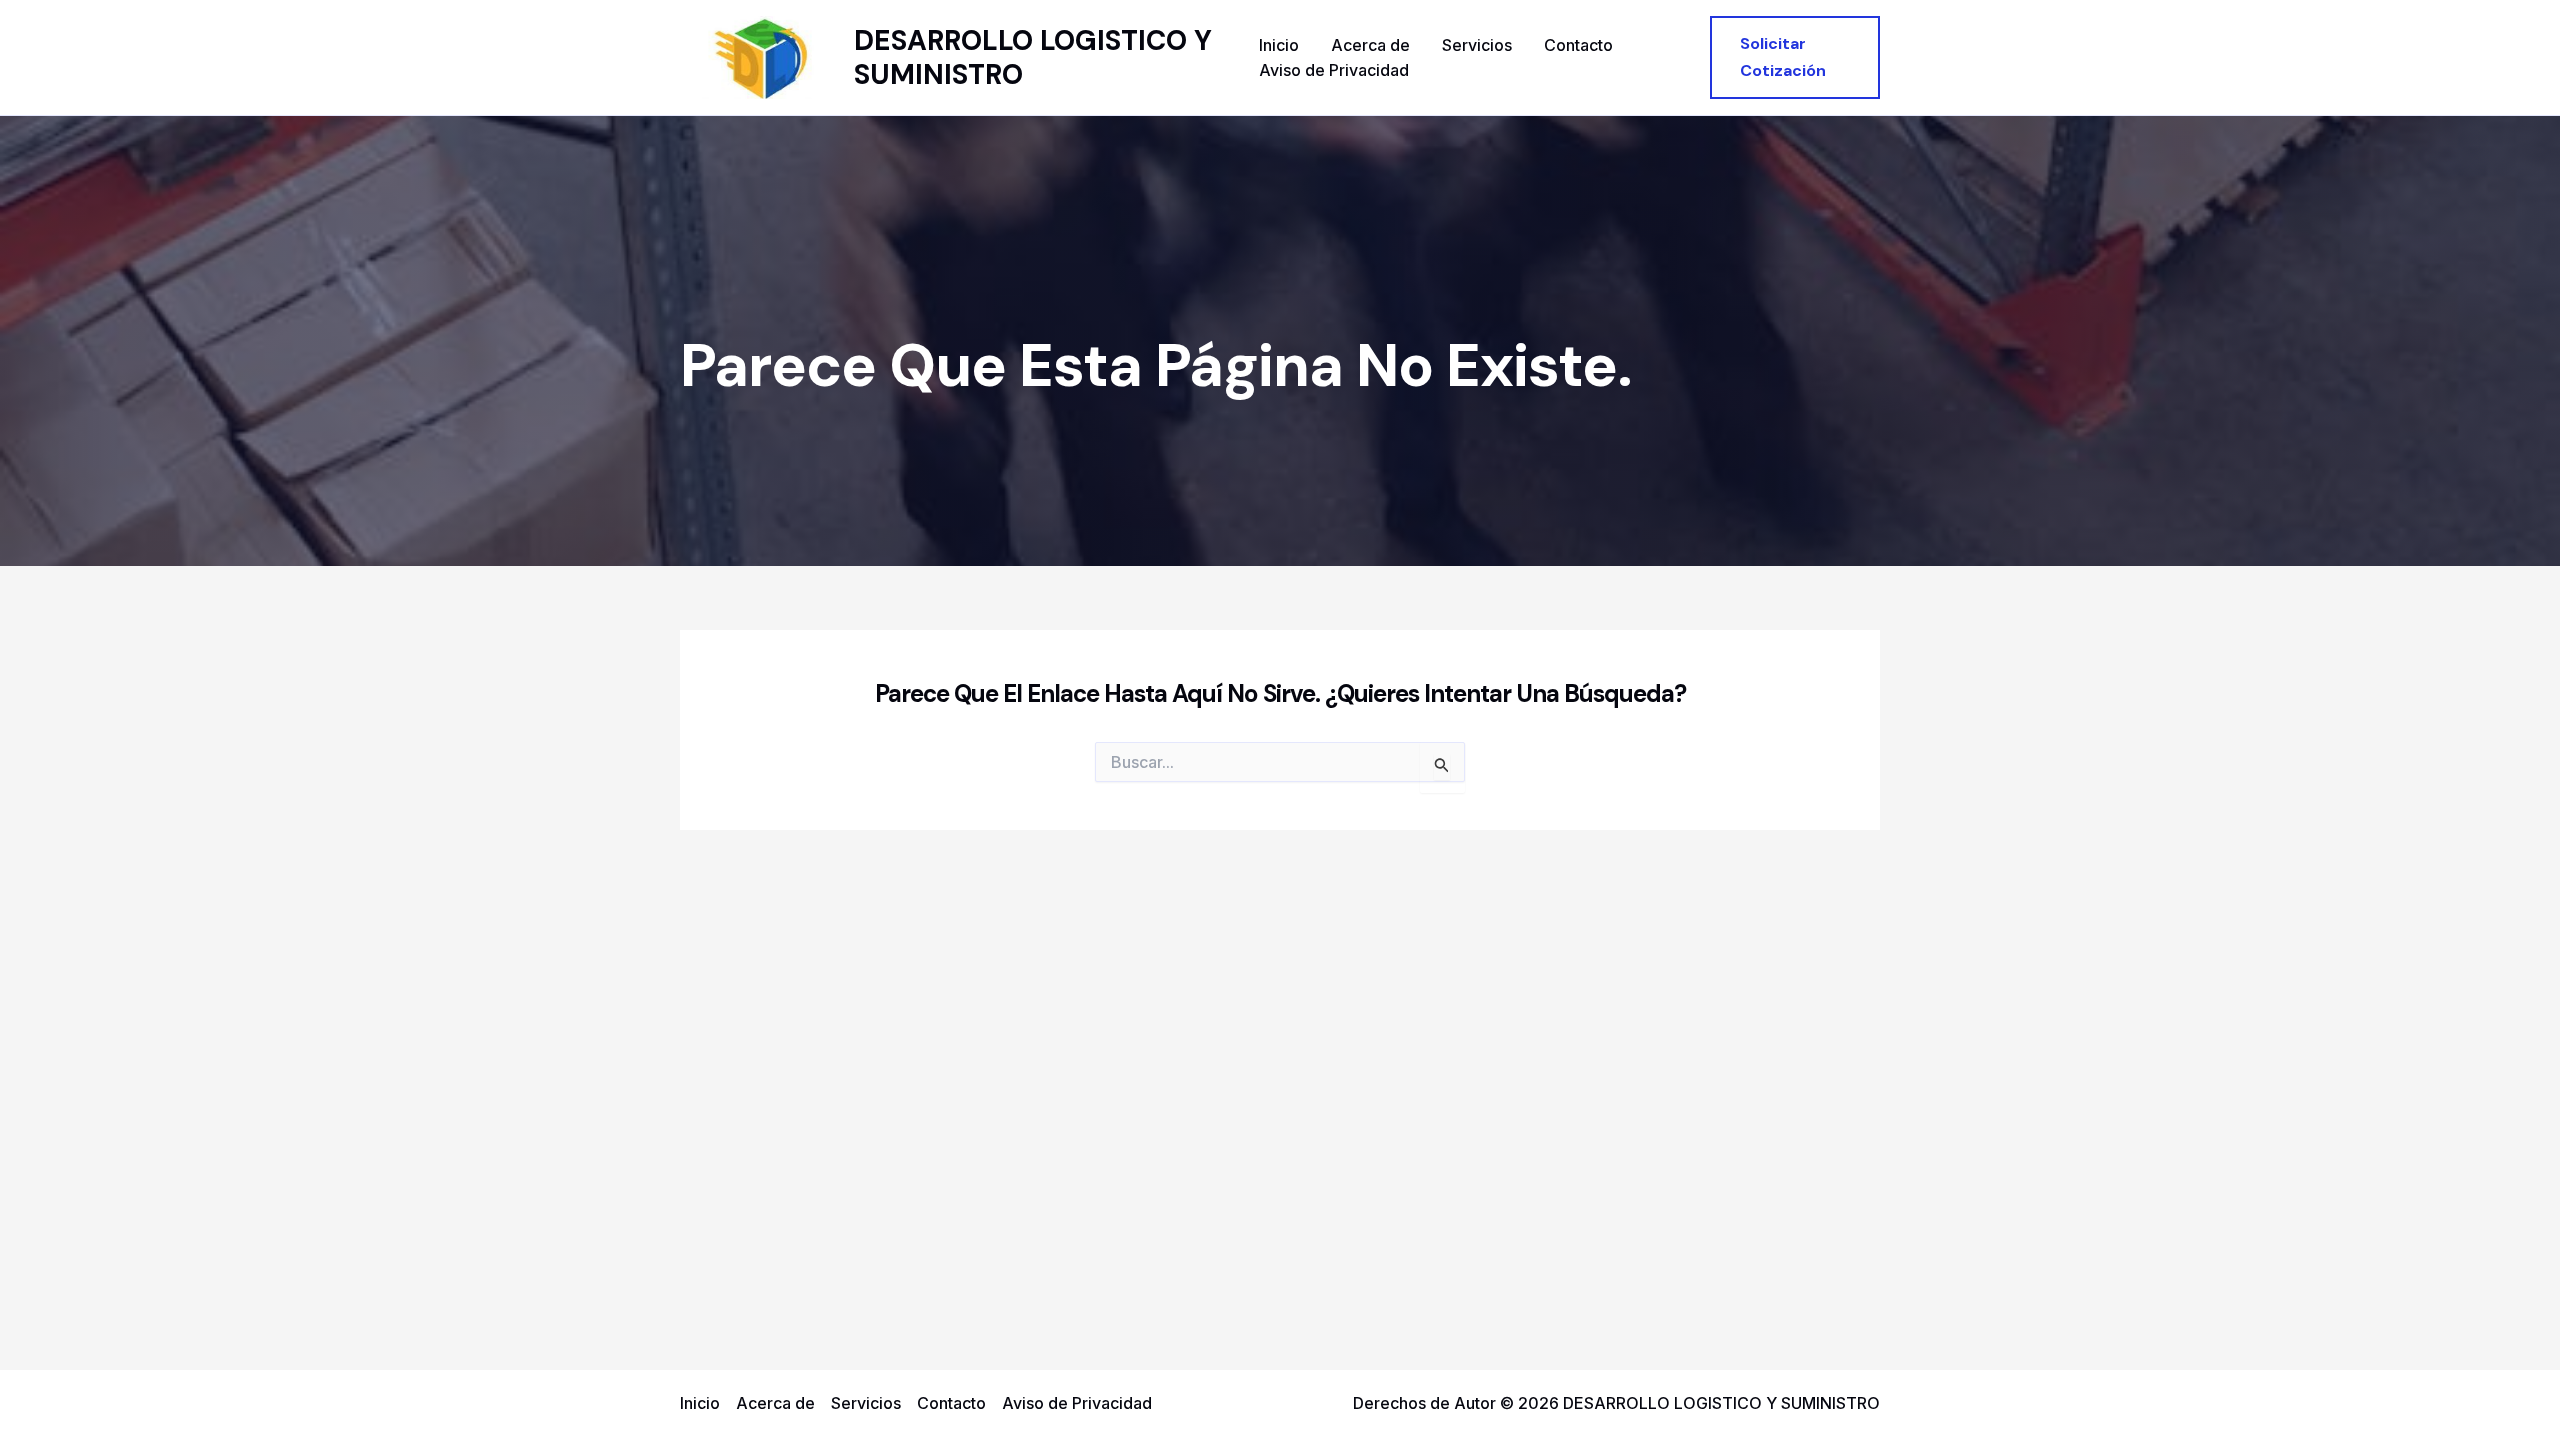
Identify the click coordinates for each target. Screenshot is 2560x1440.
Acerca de (1370, 45)
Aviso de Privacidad (1334, 70)
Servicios (1477, 45)
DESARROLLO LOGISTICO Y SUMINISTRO (1033, 57)
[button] (1795, 57)
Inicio (1279, 45)
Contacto (1578, 45)
